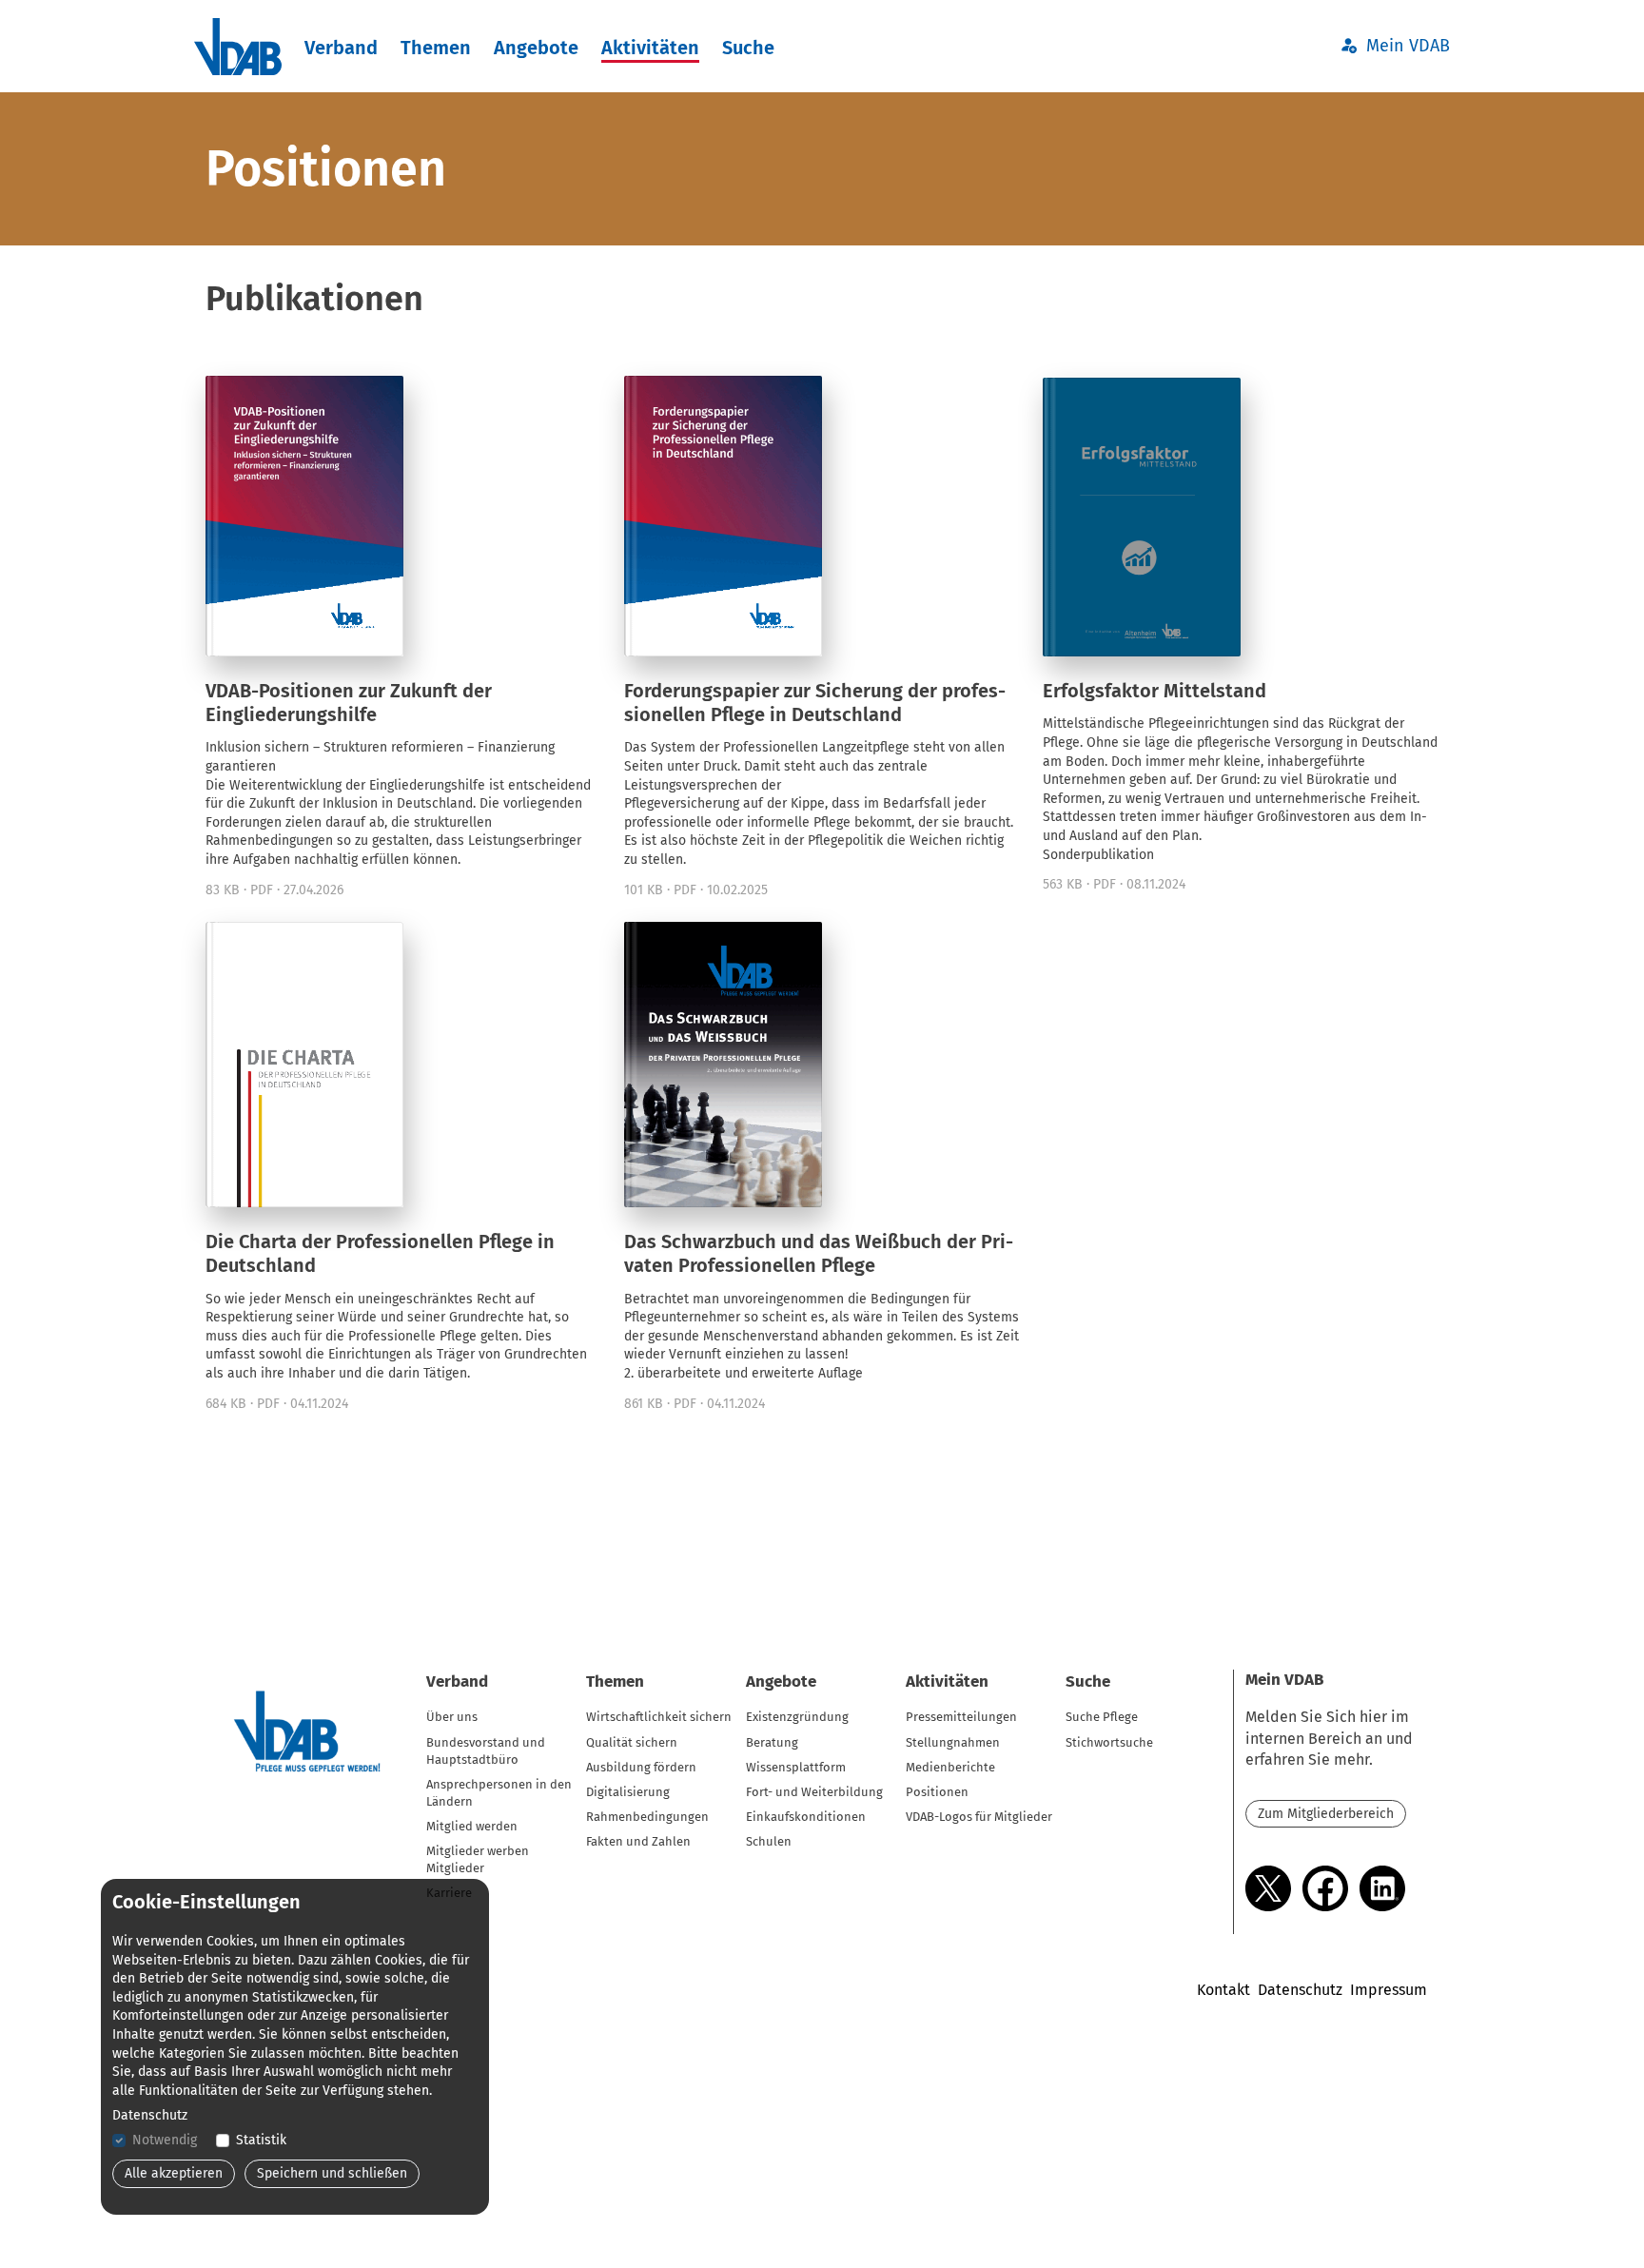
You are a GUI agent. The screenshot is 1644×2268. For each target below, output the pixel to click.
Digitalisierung (628, 1792)
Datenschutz (1300, 1990)
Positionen (937, 1792)
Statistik (261, 2140)
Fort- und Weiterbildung (814, 1792)
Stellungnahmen (953, 1742)
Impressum (1389, 1990)
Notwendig (165, 2140)
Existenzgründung (797, 1717)
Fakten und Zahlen (638, 1841)
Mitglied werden (472, 1826)
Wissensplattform (796, 1767)
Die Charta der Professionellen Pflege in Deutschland (380, 1253)
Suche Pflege (1102, 1717)
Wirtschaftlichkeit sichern (659, 1717)
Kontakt (1223, 1990)
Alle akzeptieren (174, 2173)
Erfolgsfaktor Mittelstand (1155, 691)
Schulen (769, 1841)
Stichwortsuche (1109, 1742)
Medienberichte (950, 1767)
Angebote (536, 48)
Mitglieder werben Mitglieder (478, 1859)
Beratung (772, 1742)
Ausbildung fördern (641, 1767)
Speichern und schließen (332, 2173)
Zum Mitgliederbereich (1326, 1814)
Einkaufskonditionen (806, 1817)
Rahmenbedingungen (647, 1817)
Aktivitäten (650, 48)
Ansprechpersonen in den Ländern (499, 1793)
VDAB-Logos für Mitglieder (979, 1817)
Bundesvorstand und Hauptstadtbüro (486, 1751)
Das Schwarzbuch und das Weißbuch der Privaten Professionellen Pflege (819, 1253)
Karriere (449, 1893)
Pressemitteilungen (961, 1717)
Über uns (452, 1717)
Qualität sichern (632, 1742)
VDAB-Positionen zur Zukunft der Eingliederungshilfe (349, 703)
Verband (341, 48)
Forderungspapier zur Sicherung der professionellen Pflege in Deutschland (815, 703)
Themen (436, 48)
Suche (748, 48)
